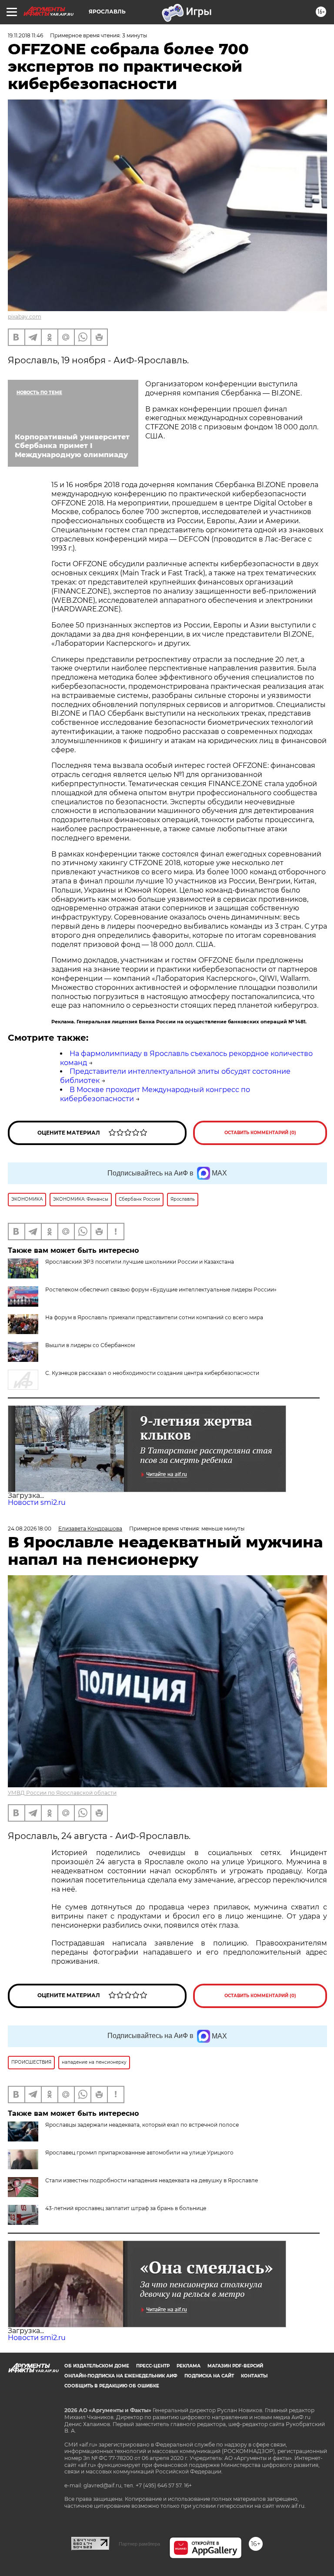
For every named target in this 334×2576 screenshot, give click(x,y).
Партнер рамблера (139, 2544)
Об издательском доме (97, 2366)
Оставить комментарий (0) (260, 1133)
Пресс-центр (153, 2366)
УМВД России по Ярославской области (62, 1793)
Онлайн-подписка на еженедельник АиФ (121, 2376)
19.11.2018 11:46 (25, 35)
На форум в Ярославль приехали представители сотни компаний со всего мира (154, 1317)
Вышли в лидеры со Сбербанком (90, 1345)
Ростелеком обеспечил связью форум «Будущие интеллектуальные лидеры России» (161, 1290)
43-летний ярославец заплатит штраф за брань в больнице (126, 2208)
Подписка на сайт (209, 2376)
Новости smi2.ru (37, 1502)
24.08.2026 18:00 (30, 1529)
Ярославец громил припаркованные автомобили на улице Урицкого (139, 2153)
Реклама (189, 2366)
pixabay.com (25, 317)
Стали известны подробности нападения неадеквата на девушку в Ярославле (152, 2180)
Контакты (254, 2376)
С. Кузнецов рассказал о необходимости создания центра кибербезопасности (152, 1373)
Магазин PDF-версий (235, 2366)
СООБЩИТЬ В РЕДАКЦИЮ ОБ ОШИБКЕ (112, 2386)
